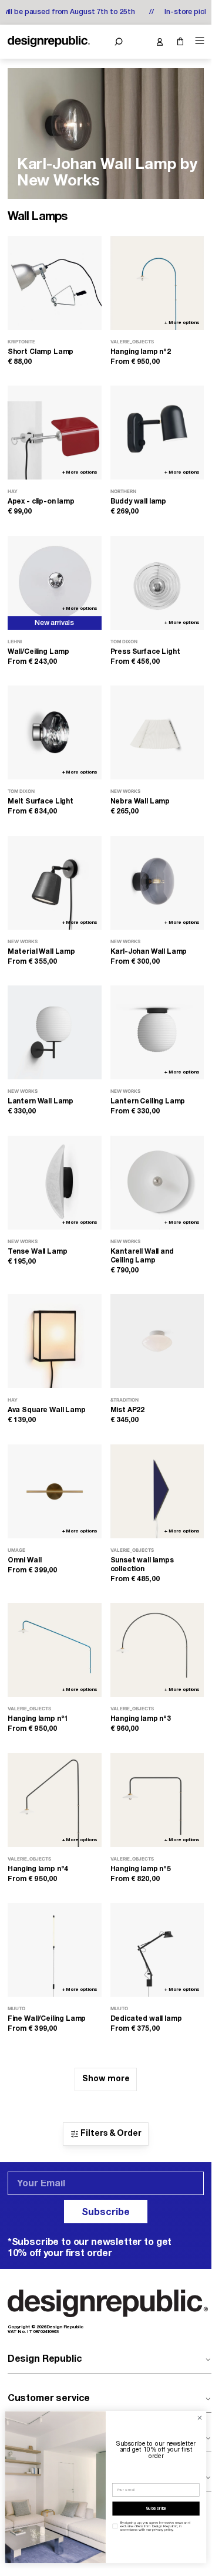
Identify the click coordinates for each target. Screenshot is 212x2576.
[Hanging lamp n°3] (157, 1650)
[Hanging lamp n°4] (55, 1800)
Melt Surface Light (41, 801)
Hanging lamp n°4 (38, 1869)
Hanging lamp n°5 (141, 1869)
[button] (118, 42)
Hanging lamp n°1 (38, 1719)
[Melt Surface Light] (55, 732)
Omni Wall (25, 1560)
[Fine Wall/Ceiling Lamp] (55, 1950)
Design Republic (45, 2359)
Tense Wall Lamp (38, 1252)
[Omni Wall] (55, 1491)
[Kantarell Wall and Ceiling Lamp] (157, 1183)
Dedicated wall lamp (146, 2019)
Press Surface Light (145, 652)
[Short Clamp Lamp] (55, 283)
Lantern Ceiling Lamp (148, 1101)
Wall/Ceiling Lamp (38, 652)
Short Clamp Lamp (41, 352)
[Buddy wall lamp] (157, 433)
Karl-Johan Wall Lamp (149, 952)
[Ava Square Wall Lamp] (55, 1341)
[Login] (159, 42)
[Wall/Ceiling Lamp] (55, 583)
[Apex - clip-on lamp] (55, 433)
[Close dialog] (199, 2418)
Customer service (49, 2399)
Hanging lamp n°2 (141, 352)
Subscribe (106, 2213)
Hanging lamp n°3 (141, 1719)
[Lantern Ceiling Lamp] (157, 1032)
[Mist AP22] (157, 1341)
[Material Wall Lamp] (55, 883)
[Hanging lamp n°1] (55, 1650)
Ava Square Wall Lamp (47, 1410)
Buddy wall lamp (139, 502)
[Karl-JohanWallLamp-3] (106, 134)
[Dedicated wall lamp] (157, 1950)
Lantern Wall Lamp (41, 1101)
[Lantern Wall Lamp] (55, 1032)
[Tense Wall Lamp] (55, 1183)
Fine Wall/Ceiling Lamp (47, 2019)
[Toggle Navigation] (198, 41)
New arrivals (54, 623)
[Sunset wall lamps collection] (157, 1491)
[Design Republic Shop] (49, 42)
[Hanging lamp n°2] (157, 283)
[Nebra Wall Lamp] (157, 732)
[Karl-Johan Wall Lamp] (157, 883)
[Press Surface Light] (157, 583)
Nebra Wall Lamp (140, 801)
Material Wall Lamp (41, 952)
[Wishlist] (139, 42)
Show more (106, 2079)
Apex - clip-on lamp (41, 502)
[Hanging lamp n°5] (157, 1800)
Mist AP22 (128, 1410)
